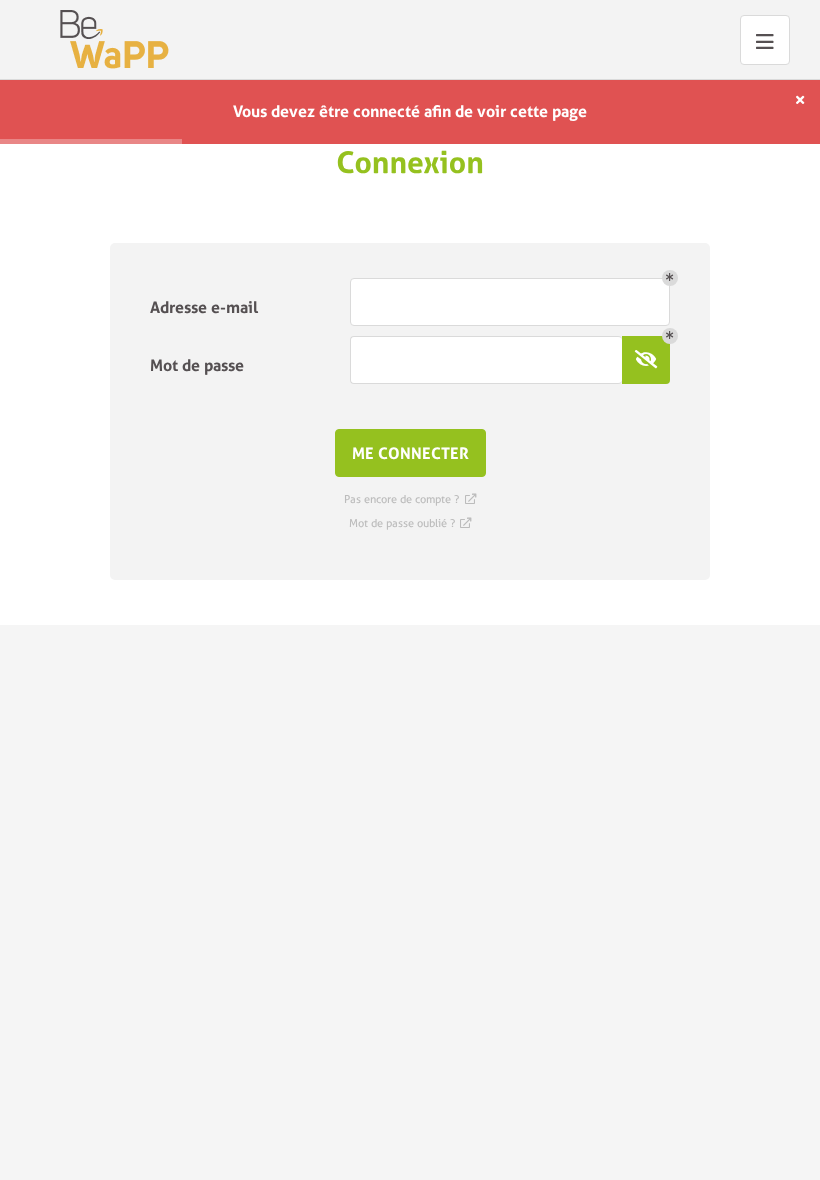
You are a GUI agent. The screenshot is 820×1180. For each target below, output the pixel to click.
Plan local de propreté (114, 39)
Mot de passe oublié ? (410, 523)
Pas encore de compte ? (409, 499)
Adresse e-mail (204, 307)
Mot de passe (197, 365)
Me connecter (410, 453)
